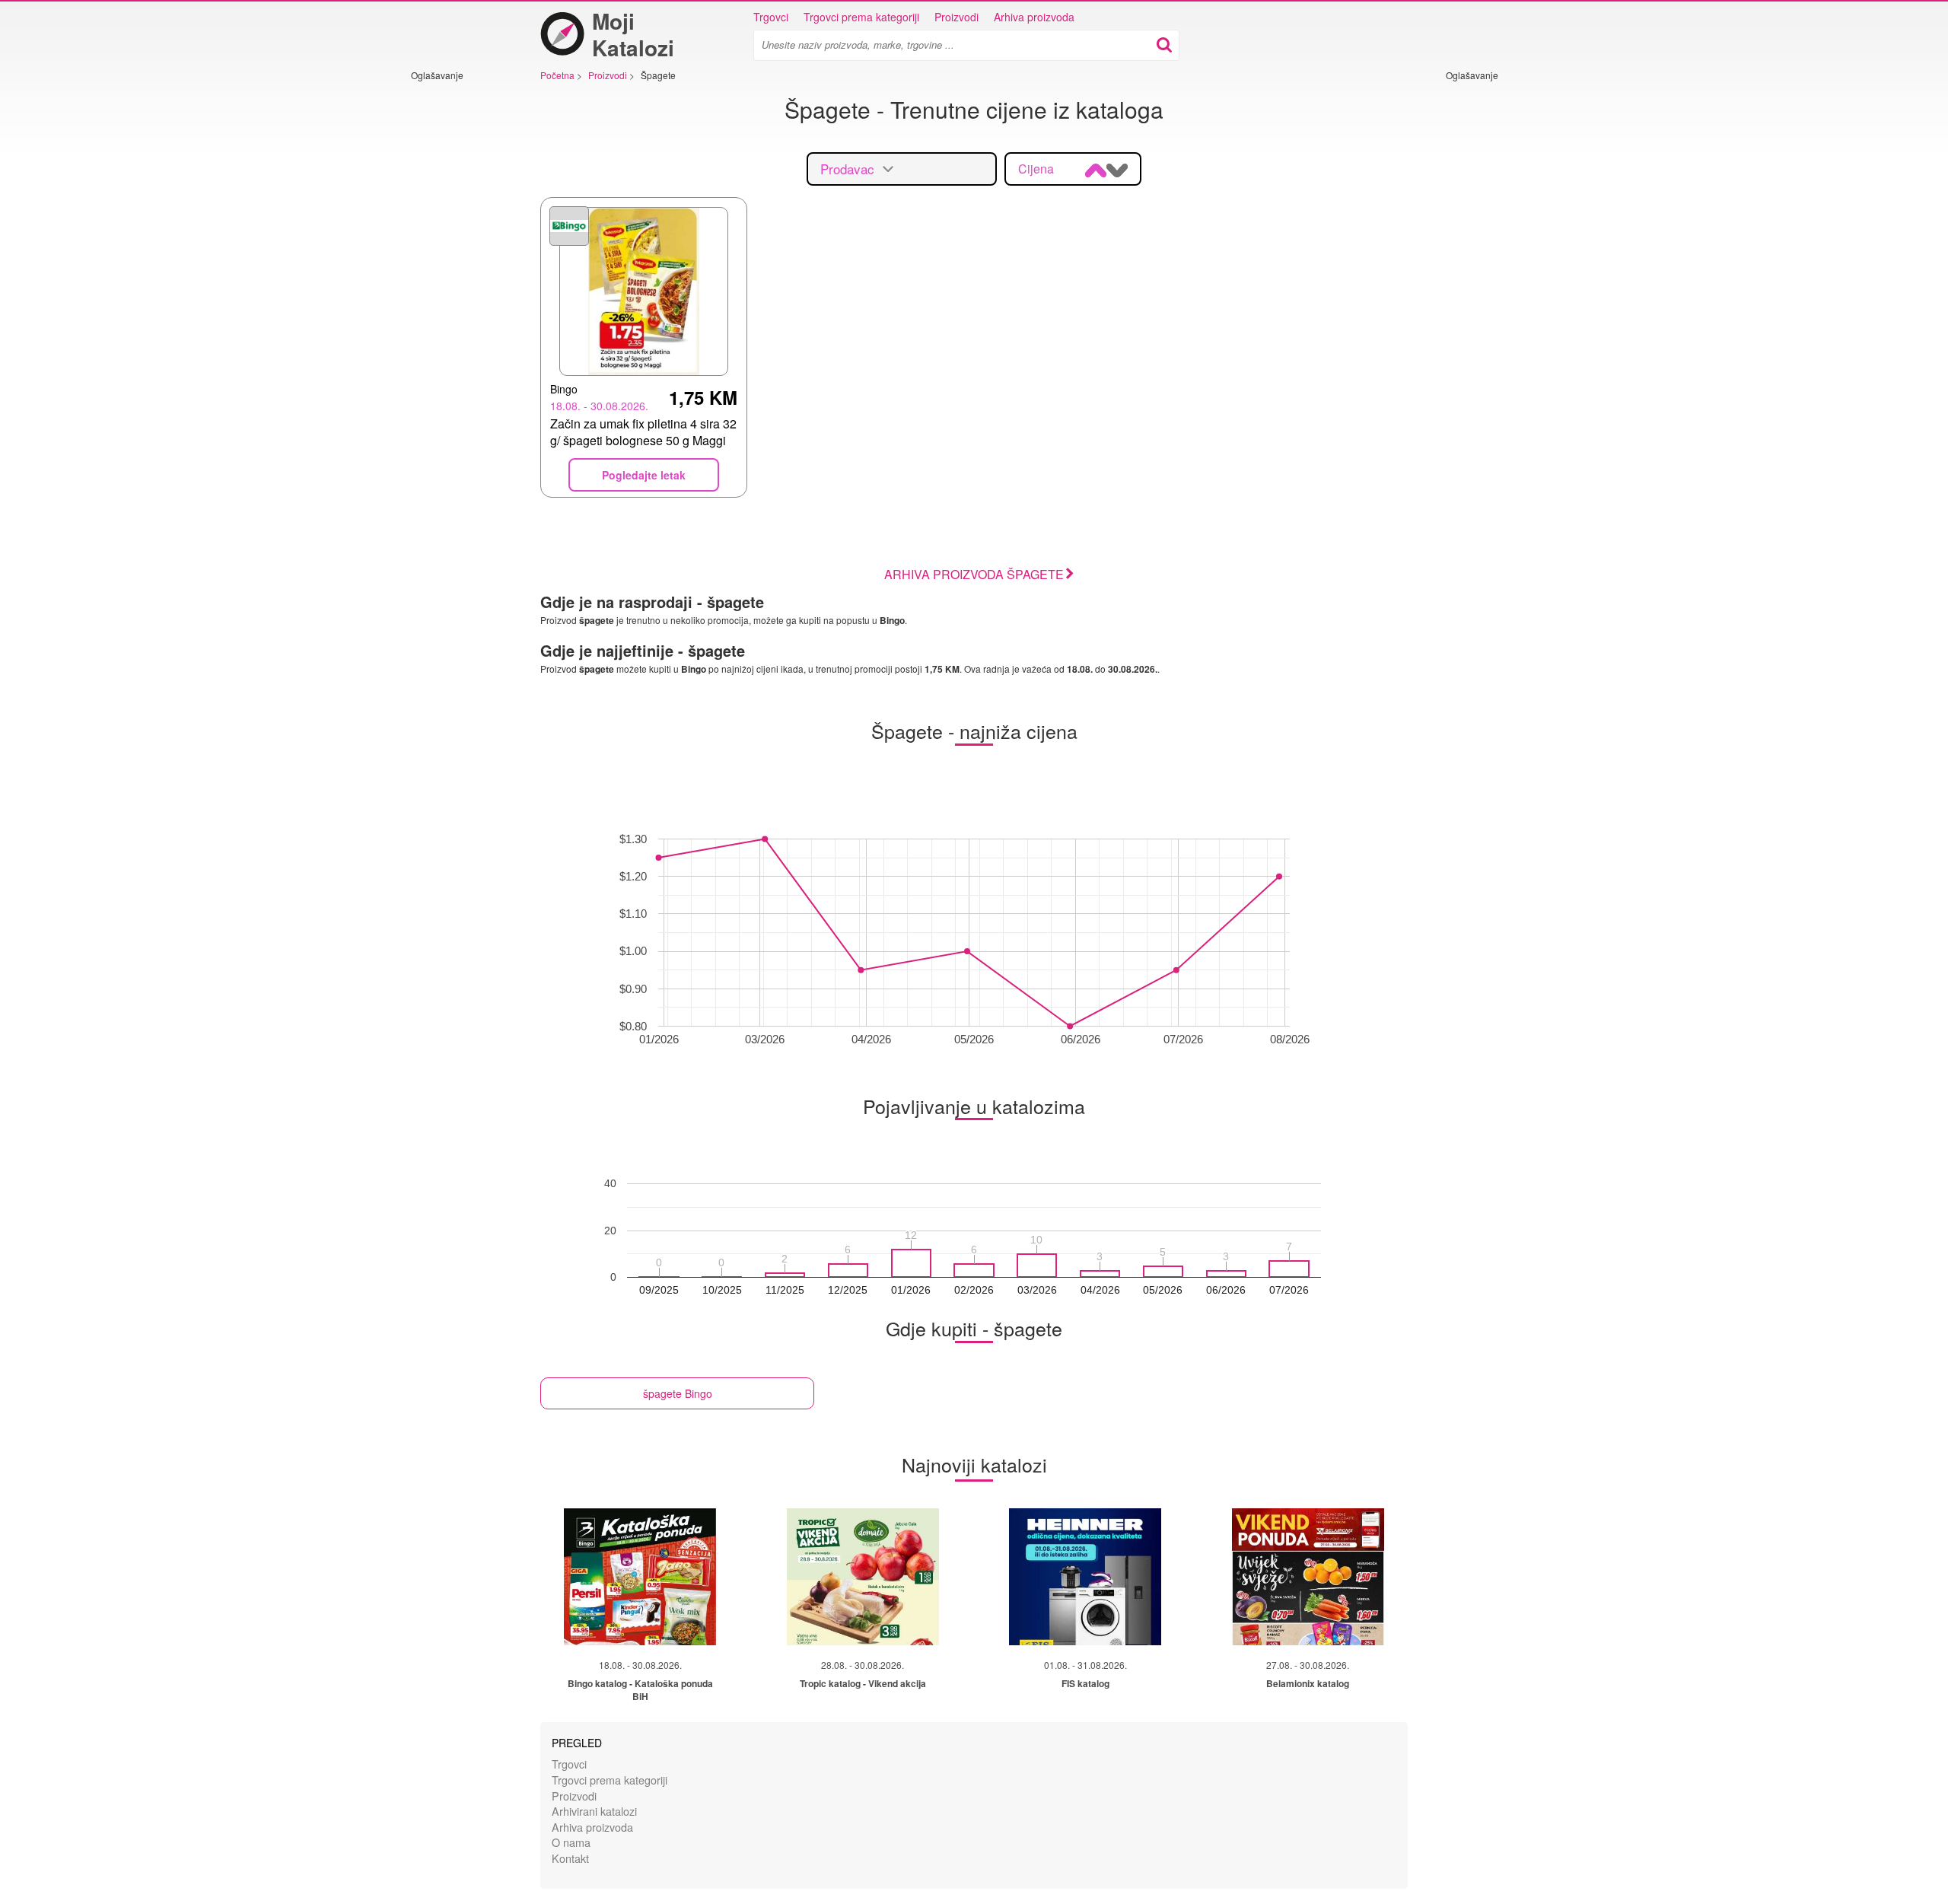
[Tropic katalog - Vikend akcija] (863, 1577)
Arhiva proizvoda (1034, 17)
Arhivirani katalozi (594, 1811)
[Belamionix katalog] (1308, 1577)
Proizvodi (956, 17)
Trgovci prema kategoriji (861, 17)
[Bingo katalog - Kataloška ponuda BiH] (640, 1577)
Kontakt (570, 1858)
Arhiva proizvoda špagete (974, 574)
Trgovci (771, 17)
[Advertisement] (457, 310)
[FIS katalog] (1085, 1577)
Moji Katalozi (633, 34)
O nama (571, 1842)
